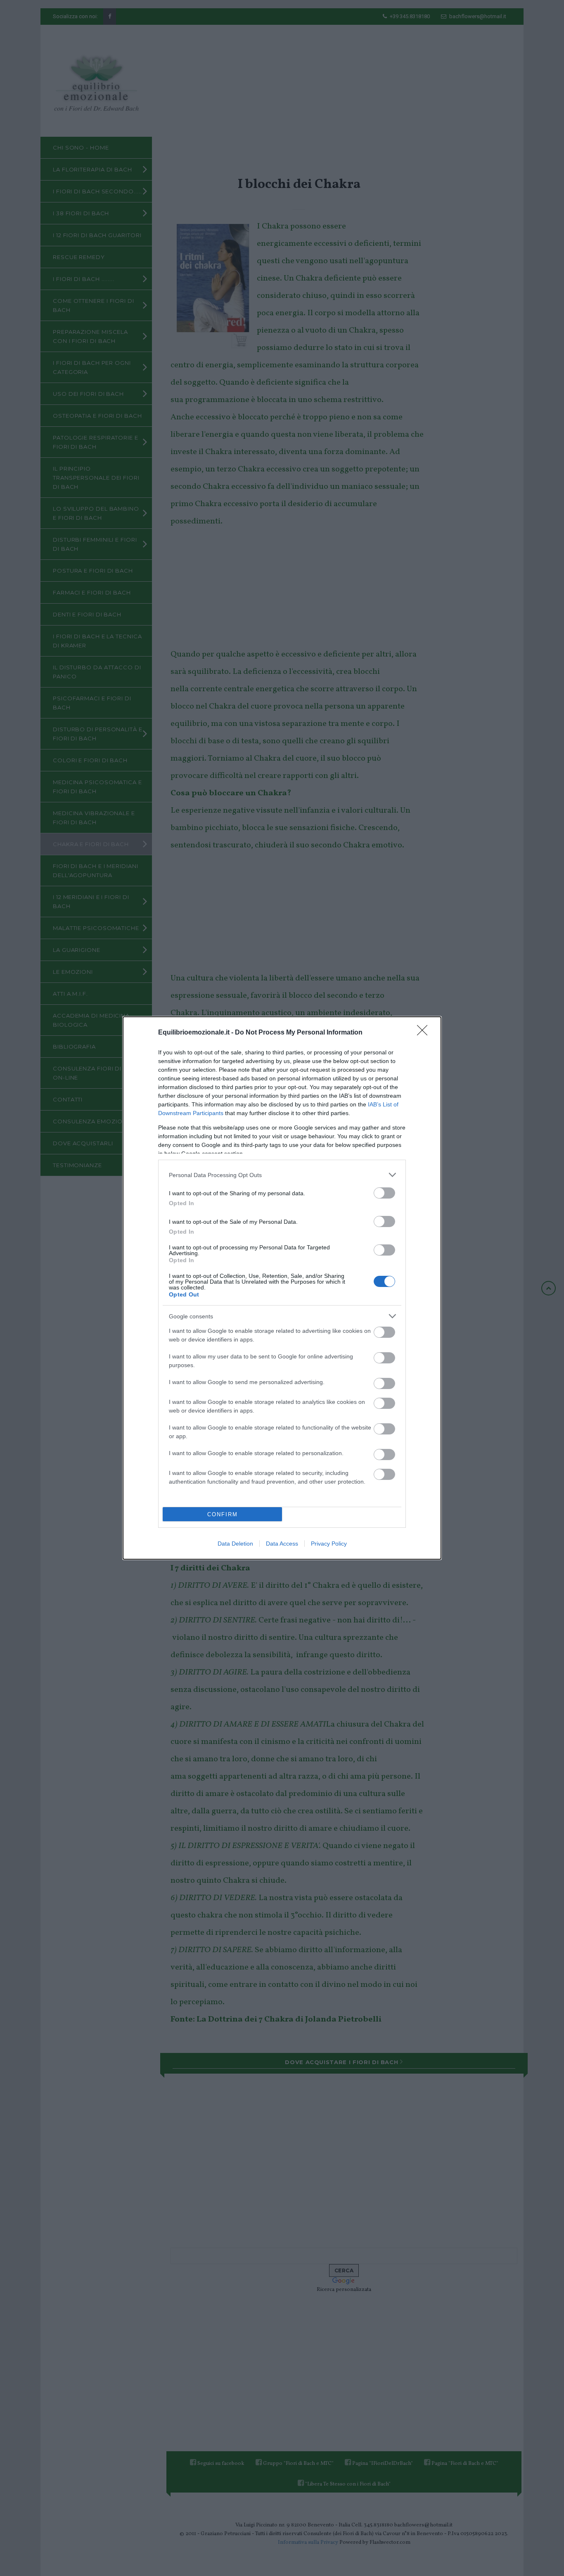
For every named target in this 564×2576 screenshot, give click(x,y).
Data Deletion (235, 1544)
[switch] (384, 1193)
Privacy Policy (329, 1544)
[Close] (425, 1033)
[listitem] (282, 1175)
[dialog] (282, 1288)
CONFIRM (223, 1514)
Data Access (282, 1544)
